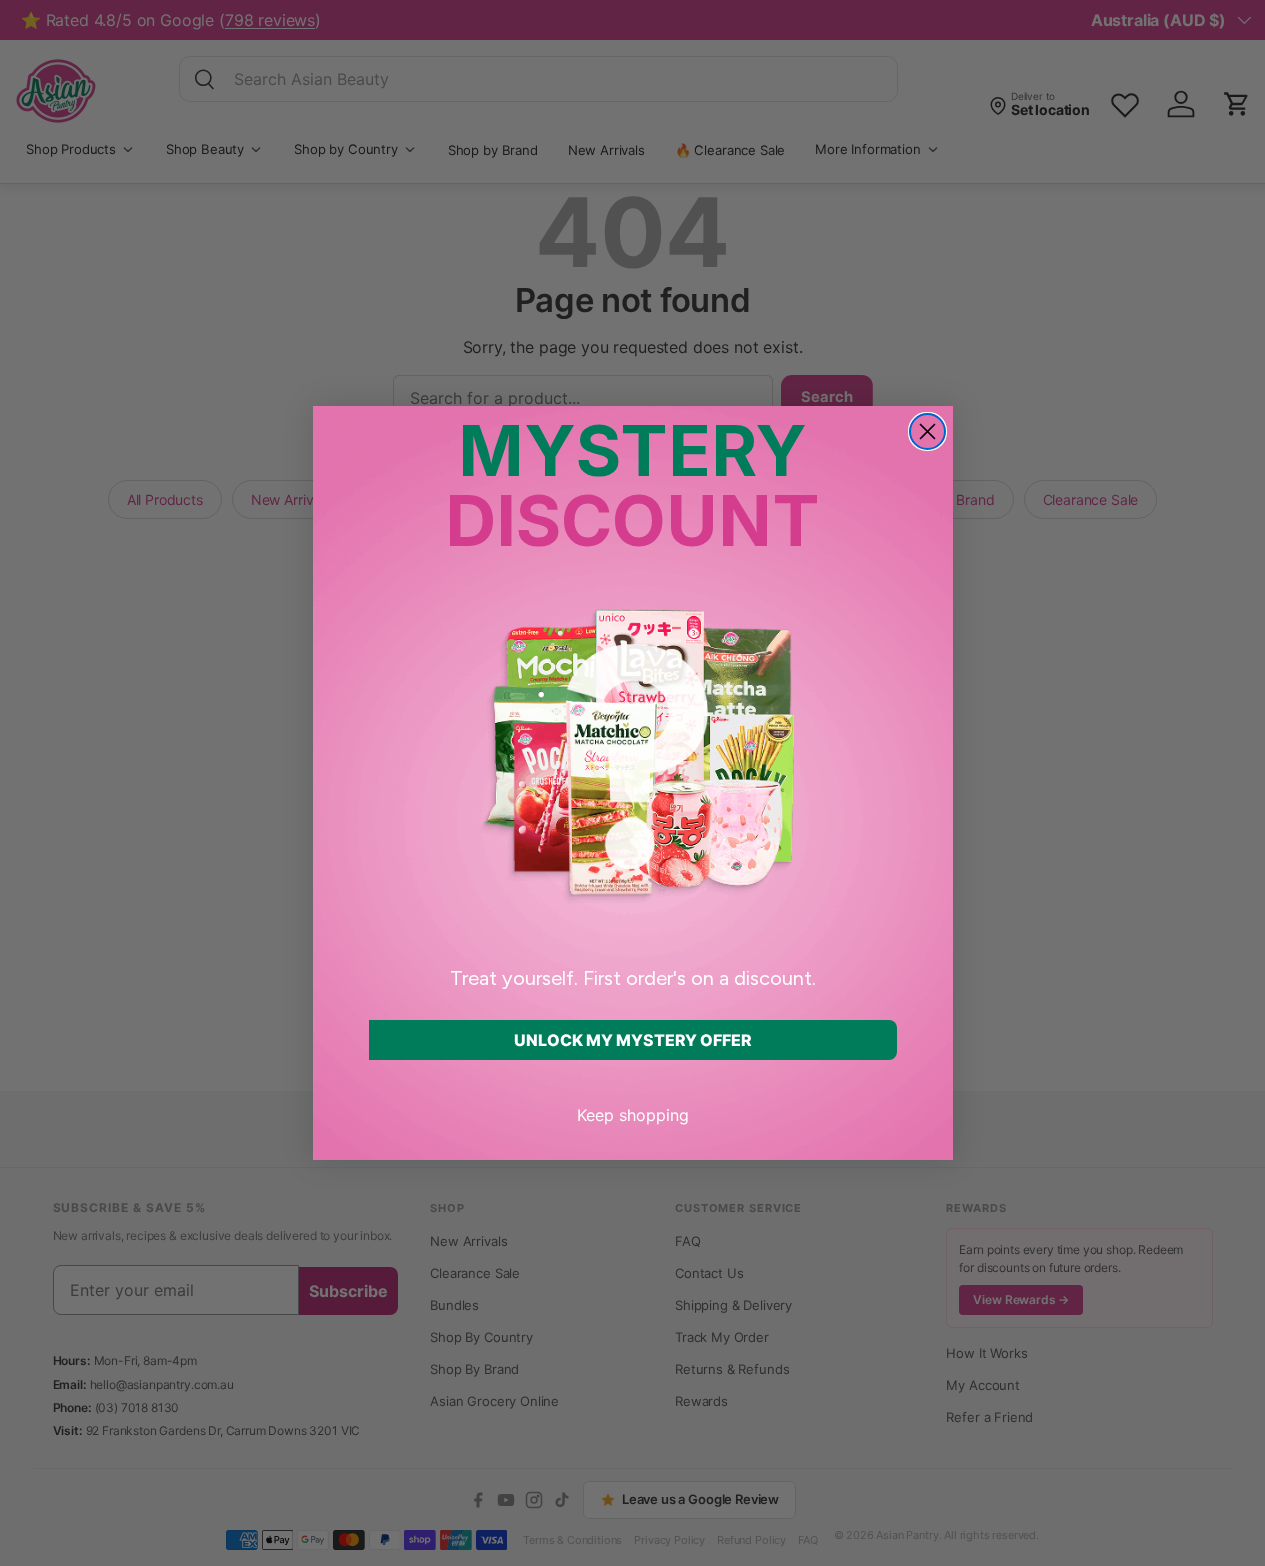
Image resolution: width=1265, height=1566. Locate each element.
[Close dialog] (927, 431)
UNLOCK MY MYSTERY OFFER (633, 1040)
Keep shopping (633, 1115)
